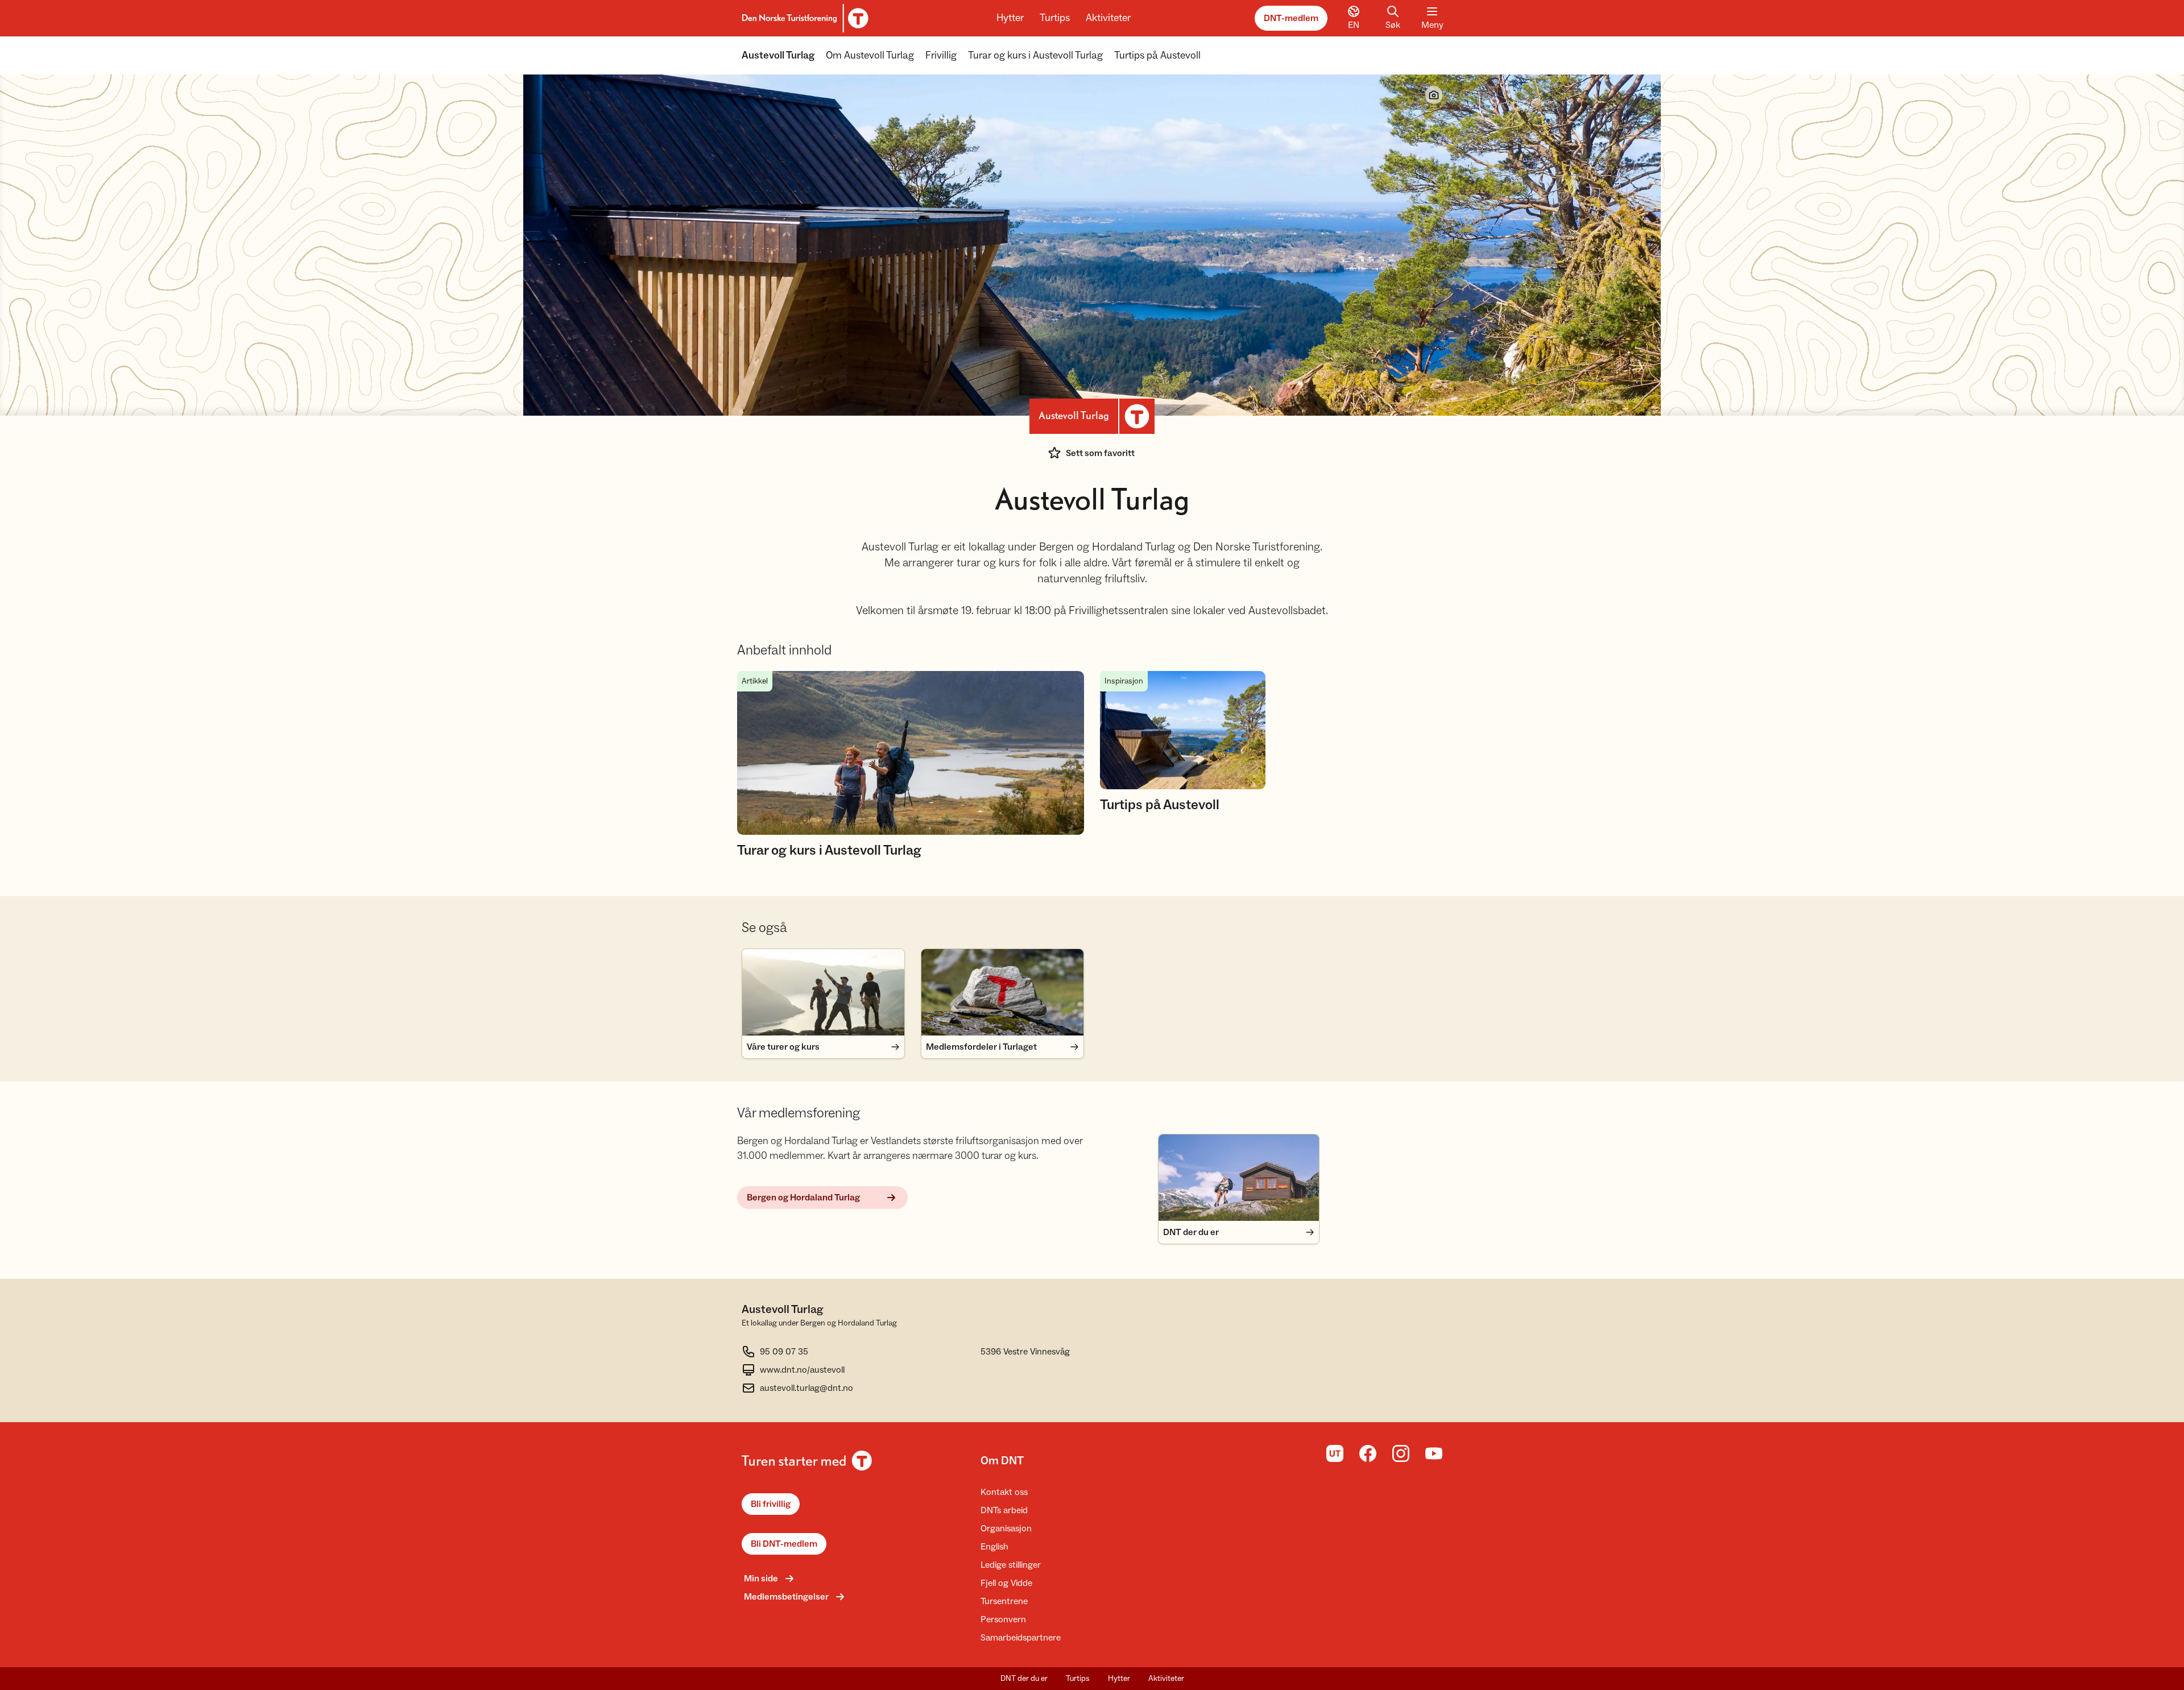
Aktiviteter (1108, 18)
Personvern (1003, 1619)
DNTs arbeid (1004, 1510)
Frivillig (941, 55)
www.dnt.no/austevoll (802, 1370)
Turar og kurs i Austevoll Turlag (1035, 55)
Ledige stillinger (1011, 1565)
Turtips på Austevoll (1157, 55)
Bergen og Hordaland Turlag (803, 1198)
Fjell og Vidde (1006, 1583)
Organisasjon (1006, 1529)
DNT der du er (1024, 1679)
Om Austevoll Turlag (870, 55)
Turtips (1055, 18)
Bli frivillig (771, 1504)
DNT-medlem (1291, 18)
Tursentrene (1004, 1601)
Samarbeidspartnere (1021, 1638)
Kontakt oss (1004, 1492)
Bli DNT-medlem (784, 1544)
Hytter (1010, 18)
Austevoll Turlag (778, 55)
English (994, 1547)
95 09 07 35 (784, 1352)
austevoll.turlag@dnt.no (806, 1388)
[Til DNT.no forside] (803, 18)
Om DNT (1002, 1461)
